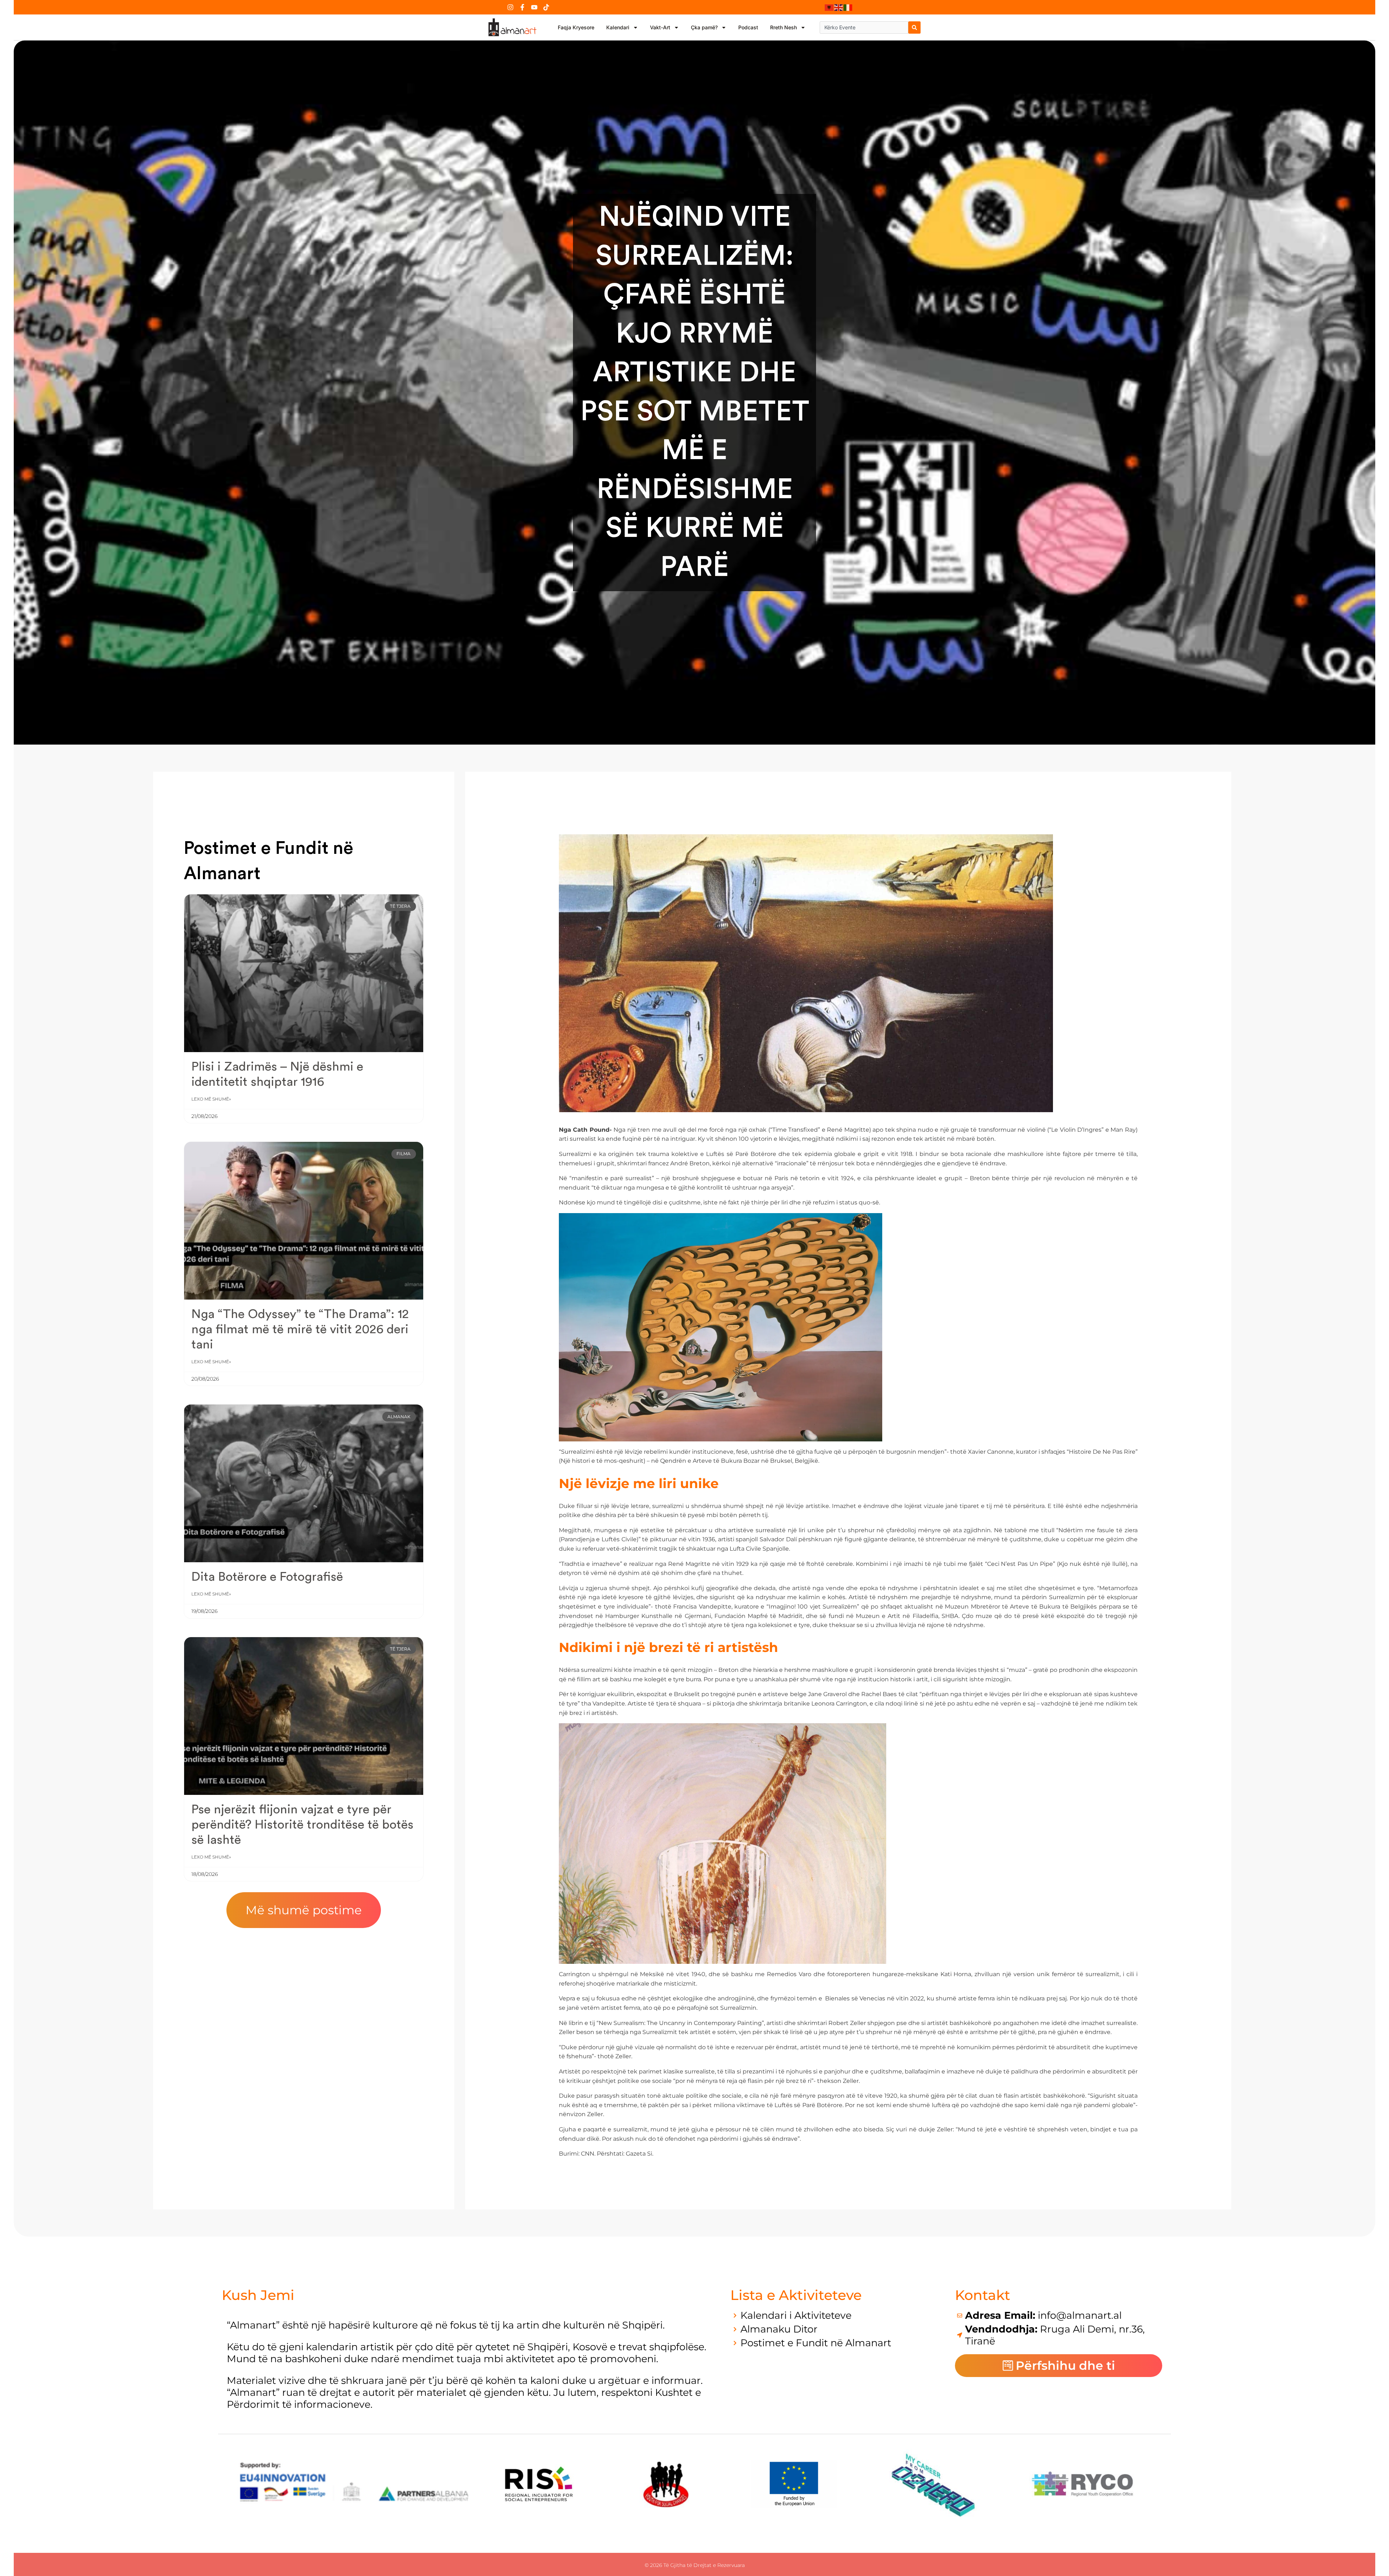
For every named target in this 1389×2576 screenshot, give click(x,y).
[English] (839, 7)
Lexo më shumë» (211, 1099)
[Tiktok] (546, 7)
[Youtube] (534, 7)
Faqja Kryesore (576, 27)
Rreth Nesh (783, 27)
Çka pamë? (704, 27)
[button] (304, 1910)
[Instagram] (510, 7)
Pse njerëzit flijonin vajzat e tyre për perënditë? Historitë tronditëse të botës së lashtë (302, 1825)
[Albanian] (829, 7)
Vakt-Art (660, 27)
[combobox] (864, 27)
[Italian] (848, 7)
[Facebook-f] (522, 7)
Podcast (748, 27)
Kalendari (618, 27)
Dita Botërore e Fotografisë (267, 1577)
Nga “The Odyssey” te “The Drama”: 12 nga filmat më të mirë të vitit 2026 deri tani (300, 1329)
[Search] (914, 27)
